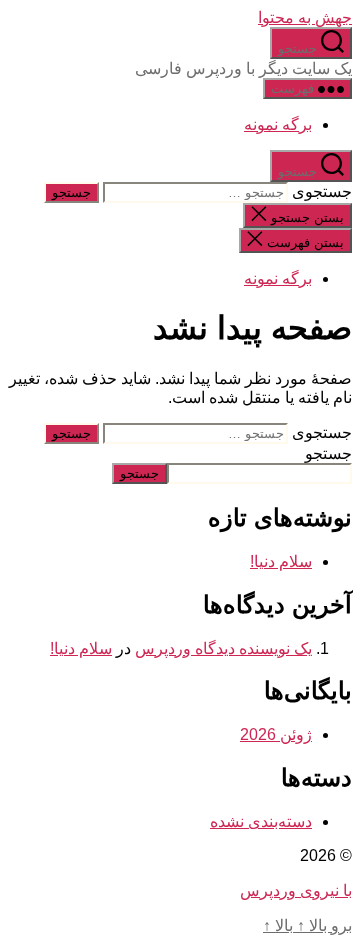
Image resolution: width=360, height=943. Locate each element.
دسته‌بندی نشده (261, 821)
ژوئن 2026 (276, 734)
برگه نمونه (278, 124)
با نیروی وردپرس (296, 890)
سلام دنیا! (281, 561)
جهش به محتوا (305, 17)
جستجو (328, 453)
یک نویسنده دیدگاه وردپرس (223, 648)
